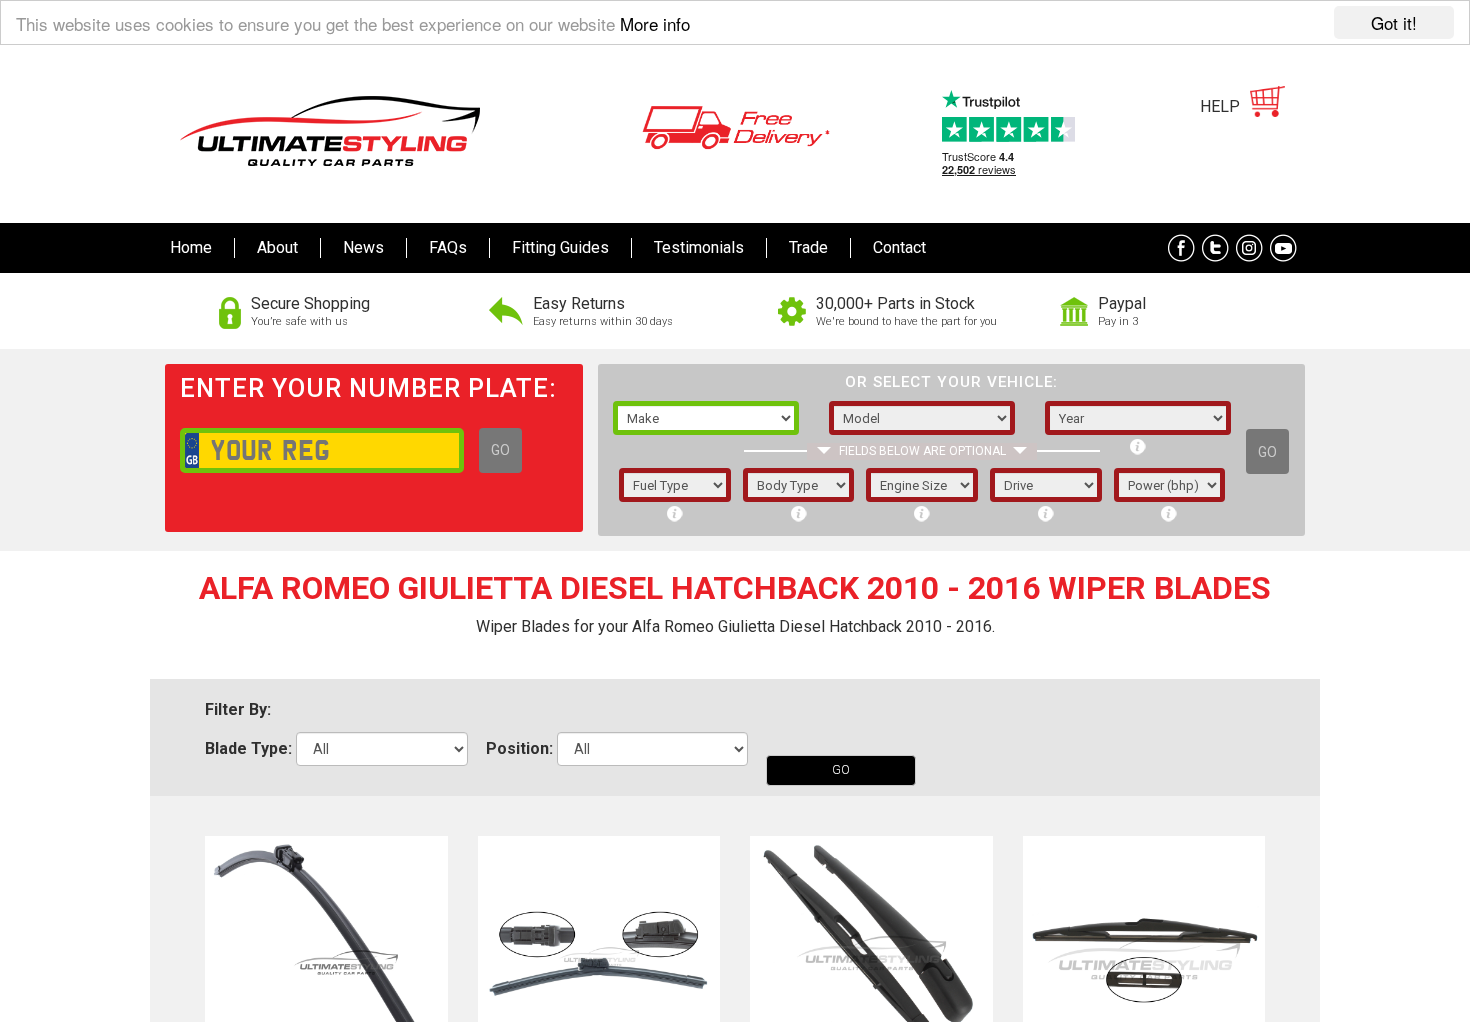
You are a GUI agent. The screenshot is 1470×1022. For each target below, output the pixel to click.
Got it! (1394, 22)
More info (655, 23)
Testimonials (699, 247)
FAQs (448, 247)
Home (191, 247)
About (277, 247)
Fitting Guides (560, 247)
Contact (899, 247)
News (363, 247)
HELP (1220, 106)
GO (500, 450)
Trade (808, 247)
